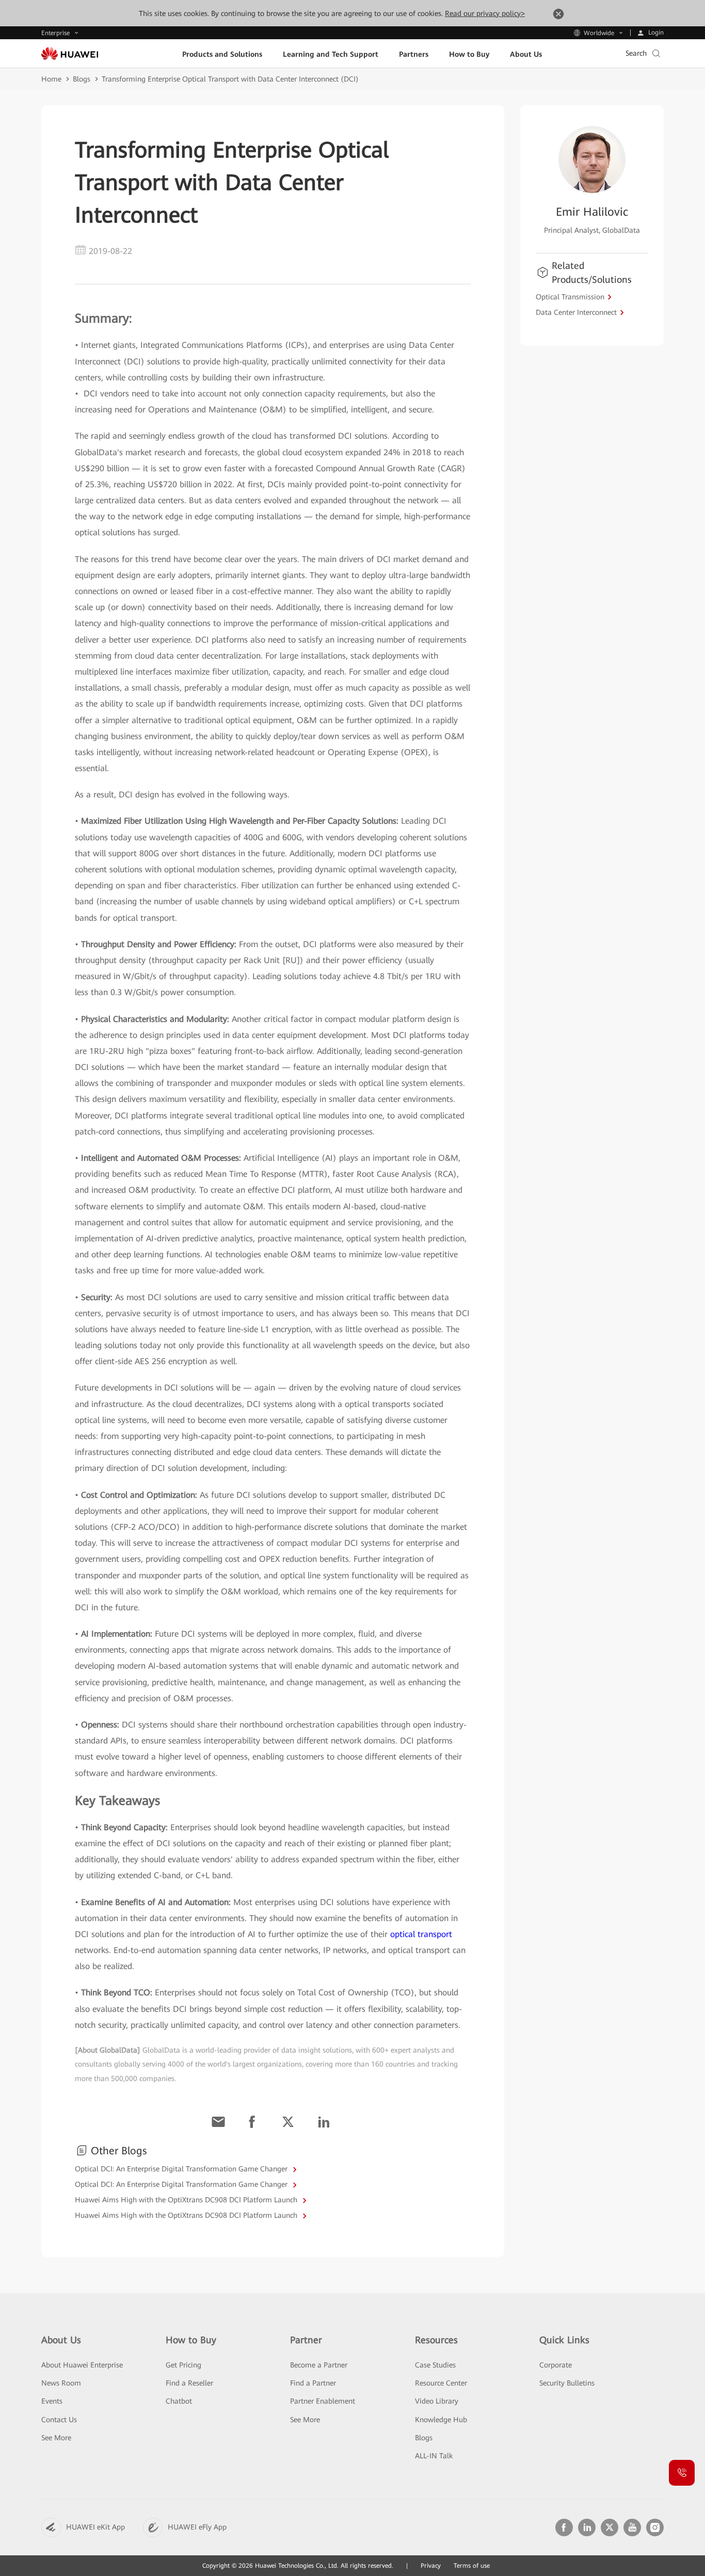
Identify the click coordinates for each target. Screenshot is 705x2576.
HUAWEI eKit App (95, 2527)
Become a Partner (319, 2365)
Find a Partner (313, 2383)
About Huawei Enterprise (82, 2365)
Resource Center (441, 2383)
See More (56, 2438)
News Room (61, 2383)
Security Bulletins (567, 2383)
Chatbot (179, 2401)
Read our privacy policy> (485, 13)
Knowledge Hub (441, 2420)
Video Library (437, 2401)
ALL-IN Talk (434, 2456)
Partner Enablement (323, 2401)
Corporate (556, 2365)
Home (51, 79)
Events (52, 2401)
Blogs (82, 79)
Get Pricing (183, 2365)
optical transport (421, 1934)
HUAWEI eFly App (197, 2527)
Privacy (431, 2566)
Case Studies (435, 2365)
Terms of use (472, 2566)
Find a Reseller (189, 2383)
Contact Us (59, 2420)
